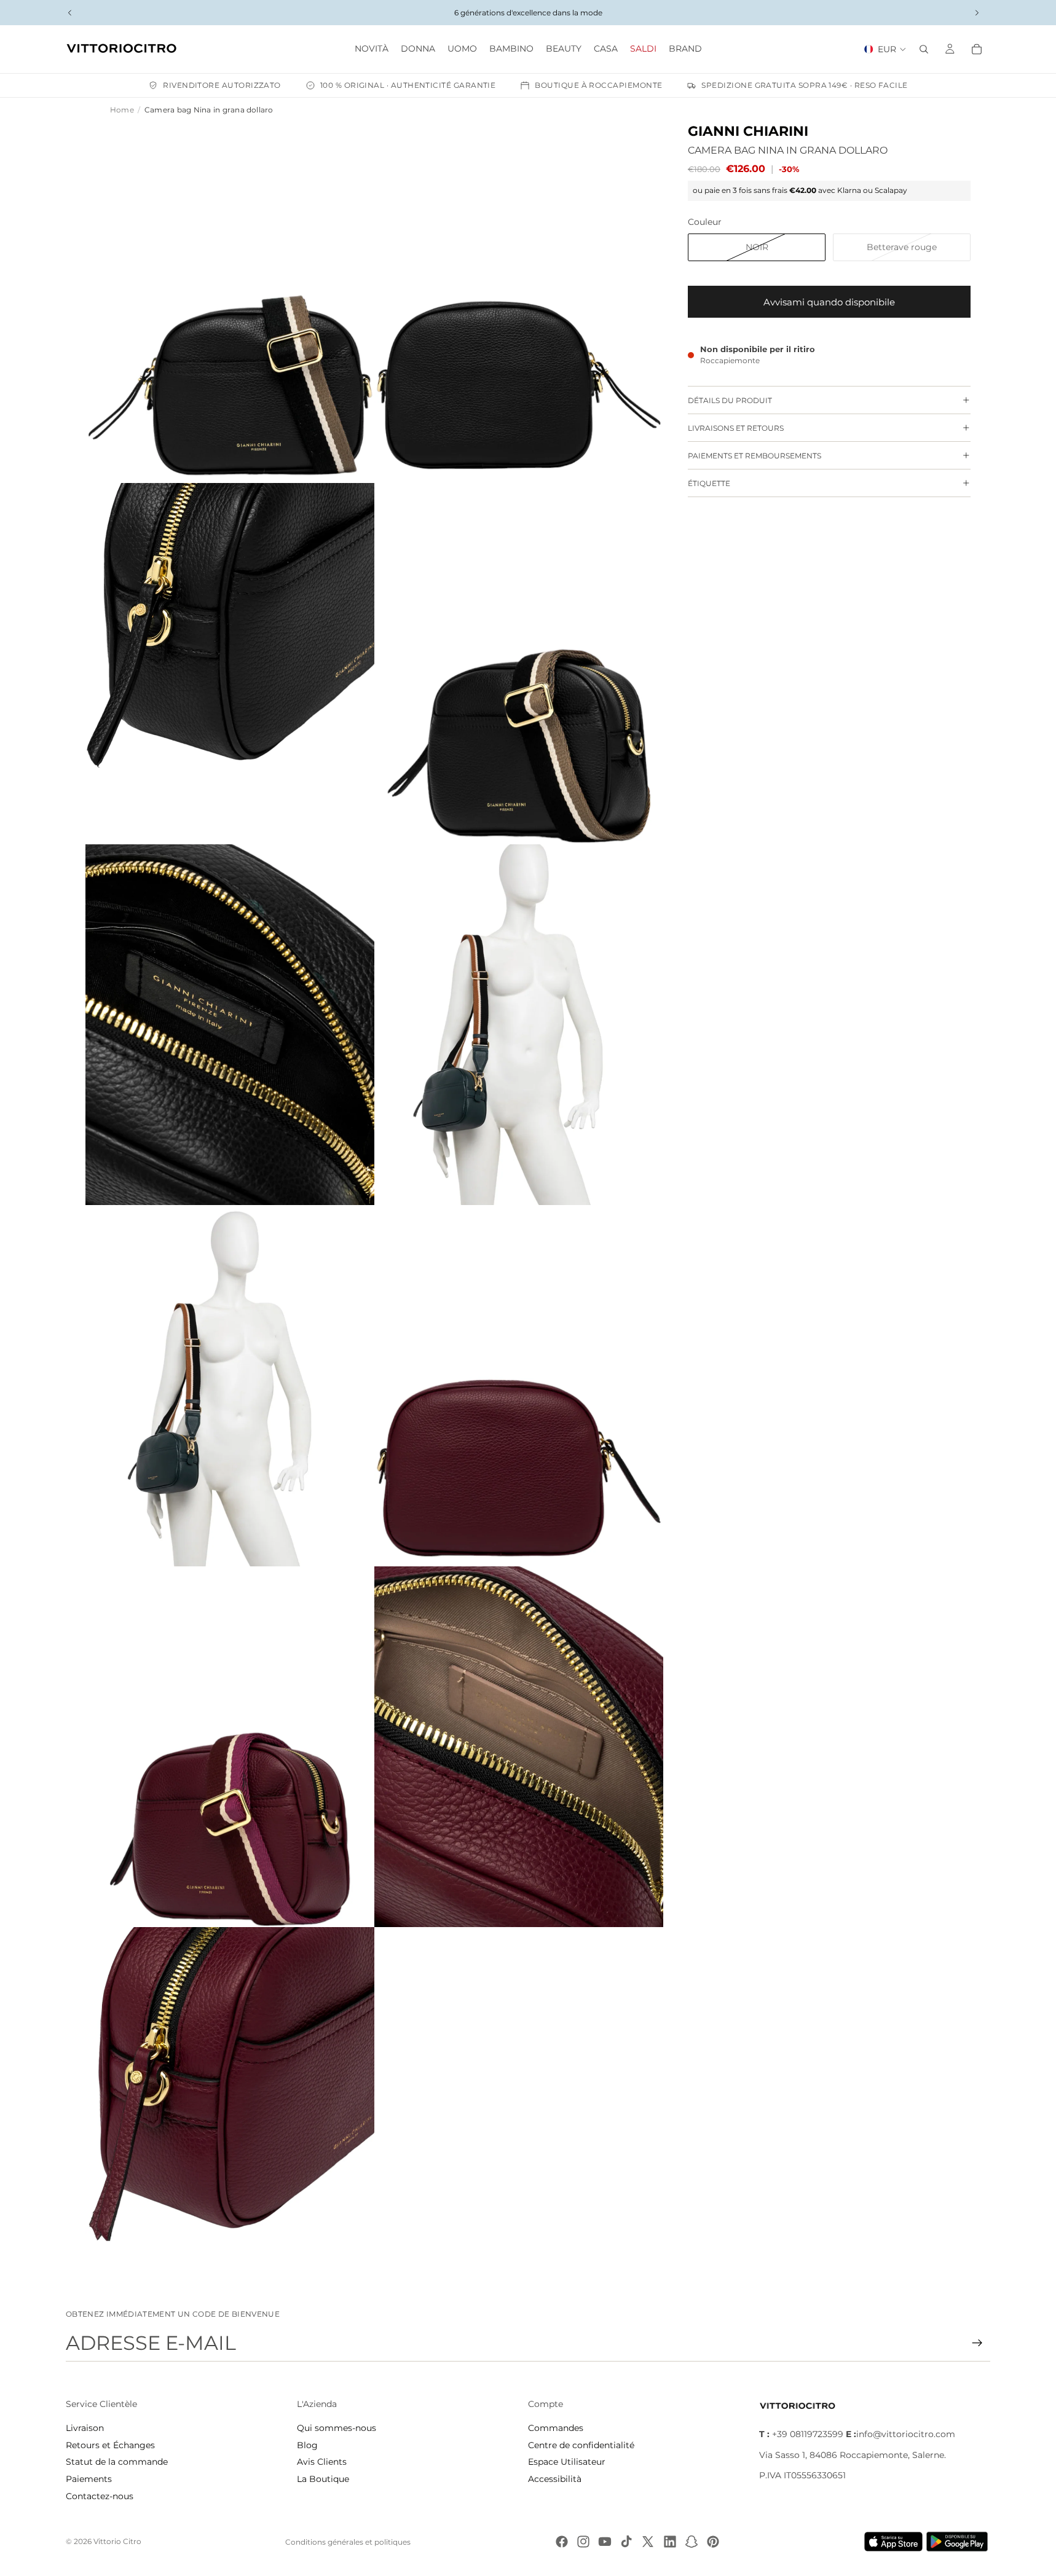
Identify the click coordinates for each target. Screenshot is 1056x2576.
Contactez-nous (100, 2496)
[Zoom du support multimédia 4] (519, 664)
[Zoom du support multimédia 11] (230, 2108)
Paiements (89, 2479)
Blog (307, 2445)
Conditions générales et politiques (348, 2542)
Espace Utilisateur (567, 2462)
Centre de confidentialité (581, 2445)
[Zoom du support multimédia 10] (519, 1747)
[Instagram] (583, 2542)
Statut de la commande (117, 2462)
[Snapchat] (692, 2542)
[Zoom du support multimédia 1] (230, 303)
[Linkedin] (670, 2542)
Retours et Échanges (110, 2445)
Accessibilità (555, 2479)
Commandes (556, 2428)
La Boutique (323, 2479)
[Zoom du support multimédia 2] (519, 303)
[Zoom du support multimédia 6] (519, 1025)
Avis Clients (322, 2462)
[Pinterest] (713, 2542)
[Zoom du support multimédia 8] (519, 1386)
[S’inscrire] (977, 2343)
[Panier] (977, 49)
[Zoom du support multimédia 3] (230, 664)
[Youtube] (605, 2542)
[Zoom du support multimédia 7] (230, 1386)
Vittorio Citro (117, 2541)
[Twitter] (648, 2542)
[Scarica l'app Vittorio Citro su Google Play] (959, 2542)
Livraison (85, 2428)
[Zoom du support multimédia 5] (230, 1025)
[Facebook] (562, 2542)
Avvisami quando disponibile (829, 301)
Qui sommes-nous (337, 2428)
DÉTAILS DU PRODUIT (730, 400)
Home (122, 110)
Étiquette (709, 483)
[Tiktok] (626, 2542)
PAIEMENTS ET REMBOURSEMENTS (755, 455)
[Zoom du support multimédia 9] (230, 1747)
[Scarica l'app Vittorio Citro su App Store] (894, 2542)
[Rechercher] (924, 49)
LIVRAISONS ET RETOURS (736, 427)
